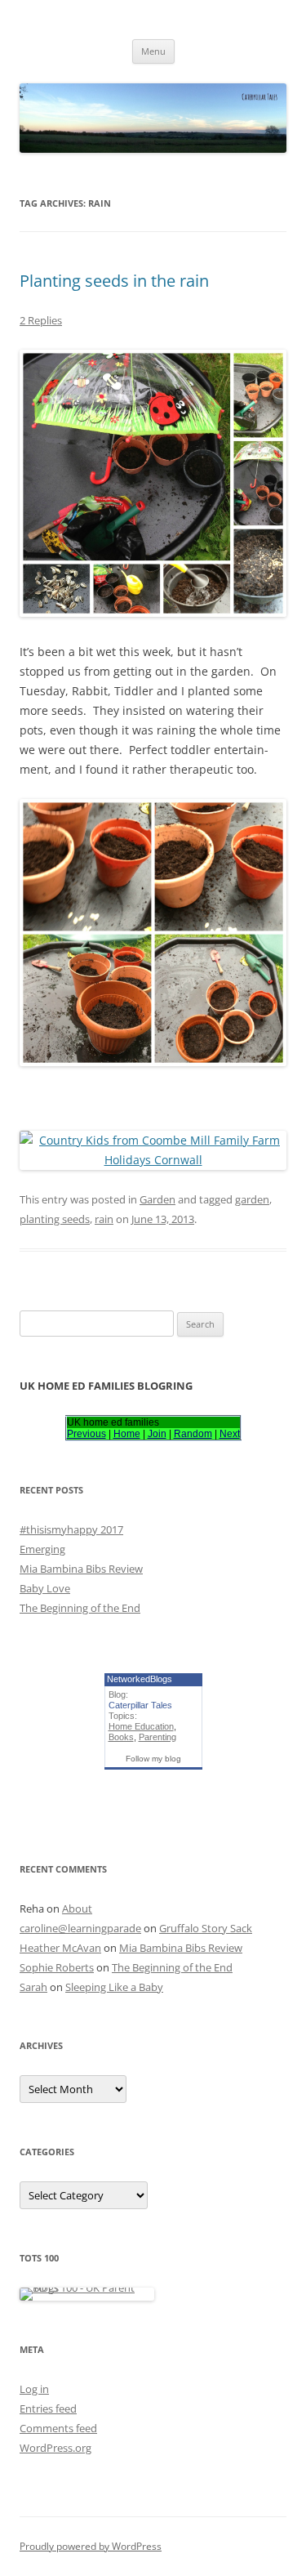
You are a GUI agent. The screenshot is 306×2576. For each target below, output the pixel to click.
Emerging (42, 1549)
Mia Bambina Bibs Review (81, 1569)
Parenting (157, 1737)
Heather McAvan (60, 1948)
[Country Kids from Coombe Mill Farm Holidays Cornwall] (153, 1160)
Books (121, 1737)
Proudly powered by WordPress (91, 2546)
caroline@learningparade (80, 1928)
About (77, 1909)
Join (157, 1434)
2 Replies (41, 320)
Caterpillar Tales (140, 1705)
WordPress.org (55, 2448)
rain (104, 1219)
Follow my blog (153, 1759)
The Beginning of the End (80, 1608)
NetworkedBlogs (140, 1679)
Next (230, 1434)
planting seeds (55, 1219)
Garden (157, 1199)
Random (193, 1434)
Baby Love (45, 1588)
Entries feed (48, 2409)
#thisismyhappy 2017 (71, 1529)
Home (127, 1434)
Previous (86, 1434)
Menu (153, 51)
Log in (34, 2389)
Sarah (33, 1987)
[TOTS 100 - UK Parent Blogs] (87, 2288)
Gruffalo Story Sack (206, 1928)
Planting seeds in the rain (114, 281)
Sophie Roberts (57, 1967)
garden (252, 1199)
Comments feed (58, 2428)
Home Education (141, 1726)
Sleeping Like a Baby (114, 1987)
